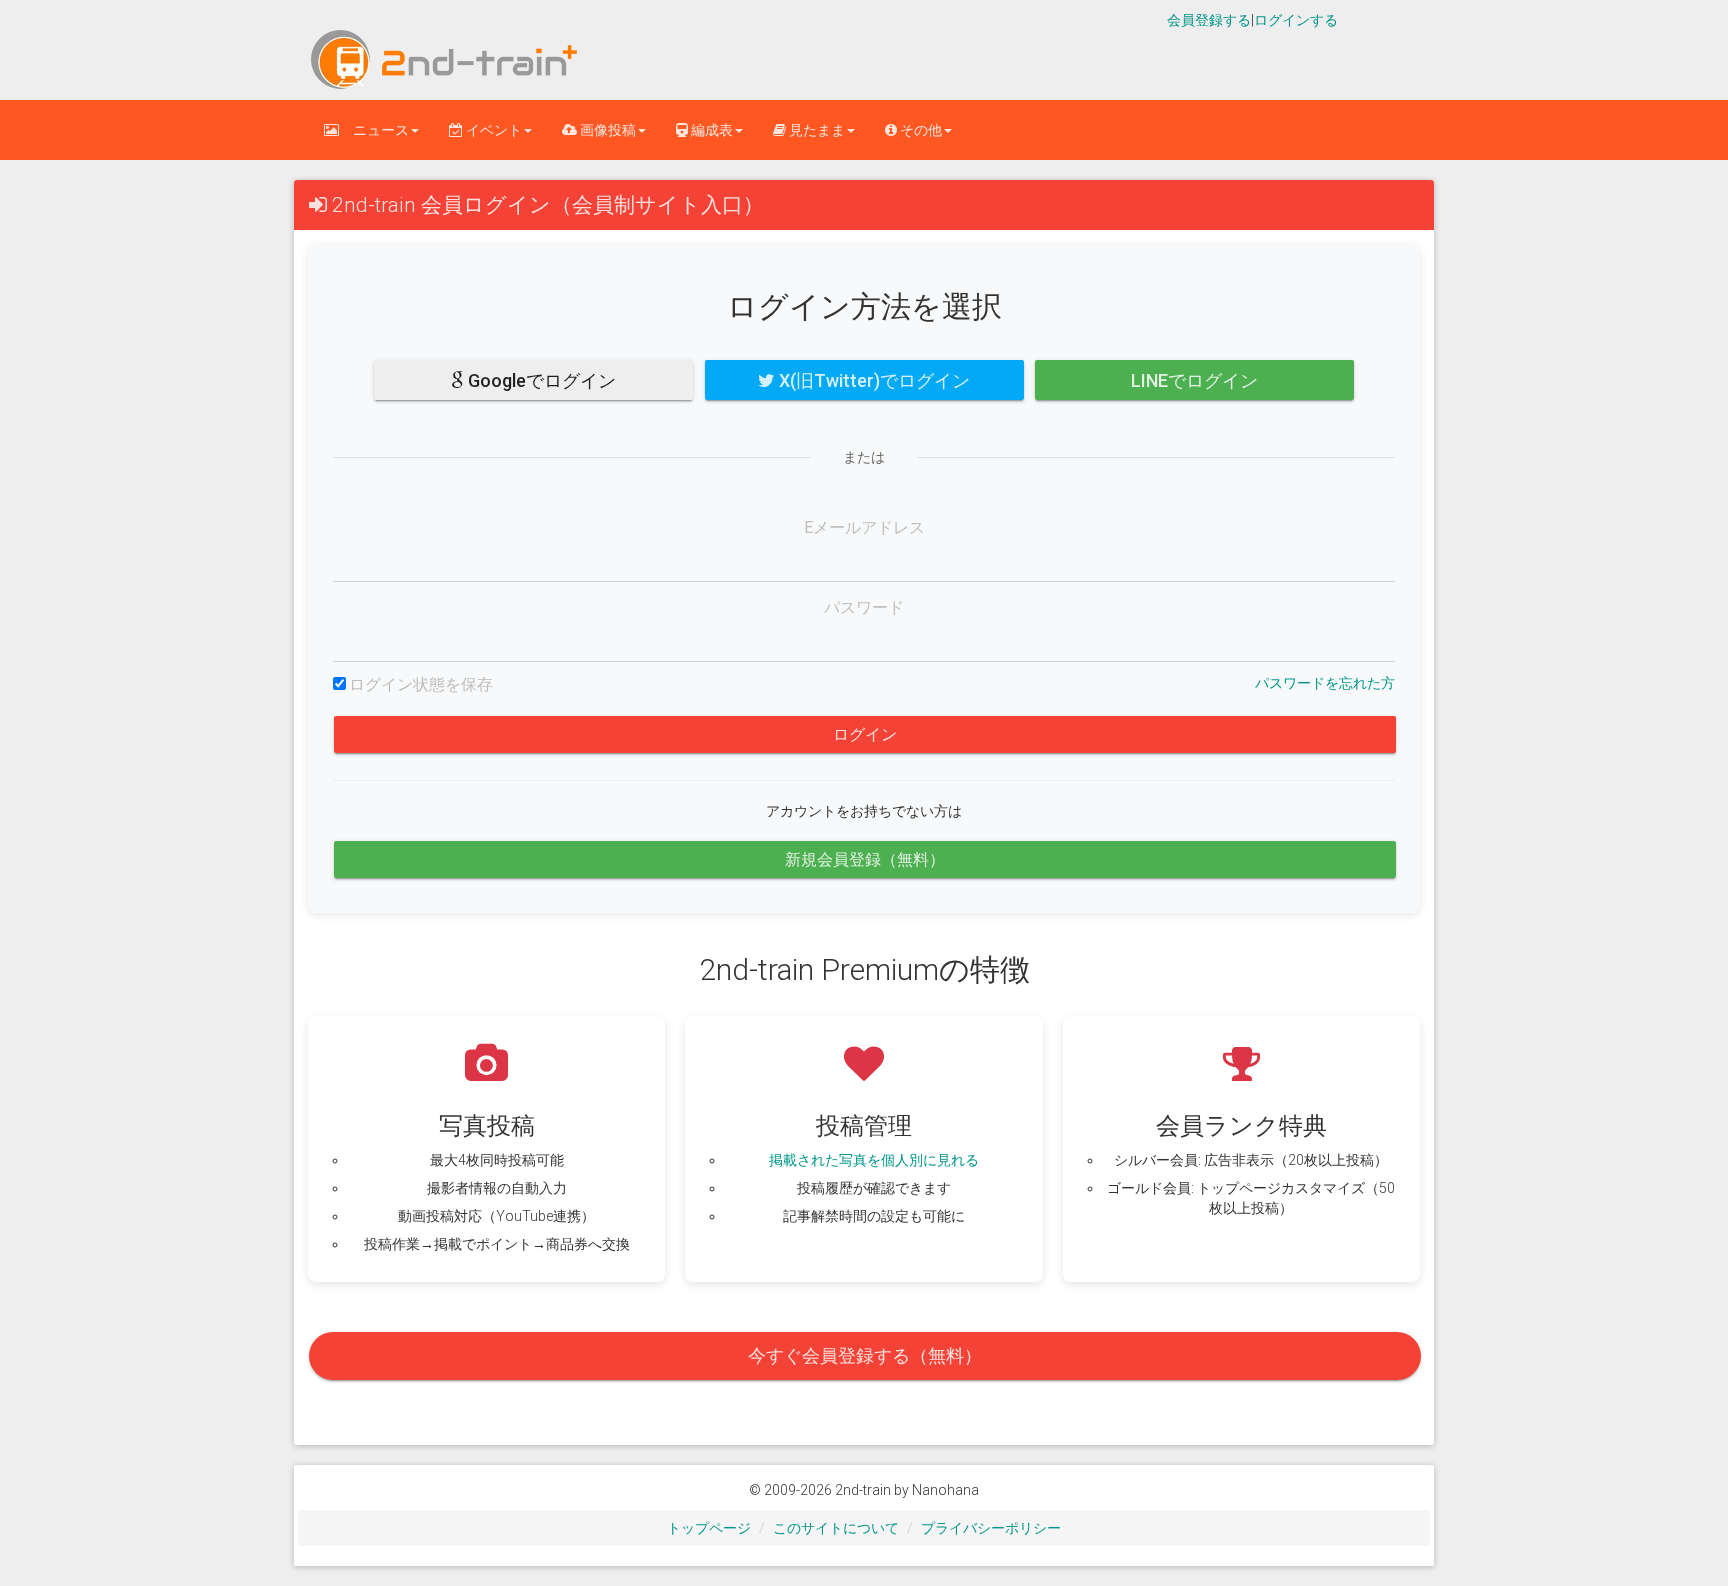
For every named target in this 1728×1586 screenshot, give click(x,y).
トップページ (709, 1528)
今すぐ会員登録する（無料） (865, 1355)
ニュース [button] (374, 130)
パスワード (864, 607)
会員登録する (1209, 20)
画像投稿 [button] (606, 130)
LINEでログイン (1194, 380)
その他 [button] (919, 130)
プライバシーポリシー (991, 1528)
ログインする (1296, 20)
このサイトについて (836, 1528)
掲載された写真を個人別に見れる (874, 1160)
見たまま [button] (815, 130)
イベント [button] (492, 130)
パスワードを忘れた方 (1325, 683)
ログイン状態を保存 (421, 684)
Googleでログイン (540, 380)
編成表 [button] (710, 130)
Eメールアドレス (864, 527)
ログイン (865, 734)
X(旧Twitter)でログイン (872, 380)
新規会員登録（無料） (865, 859)
